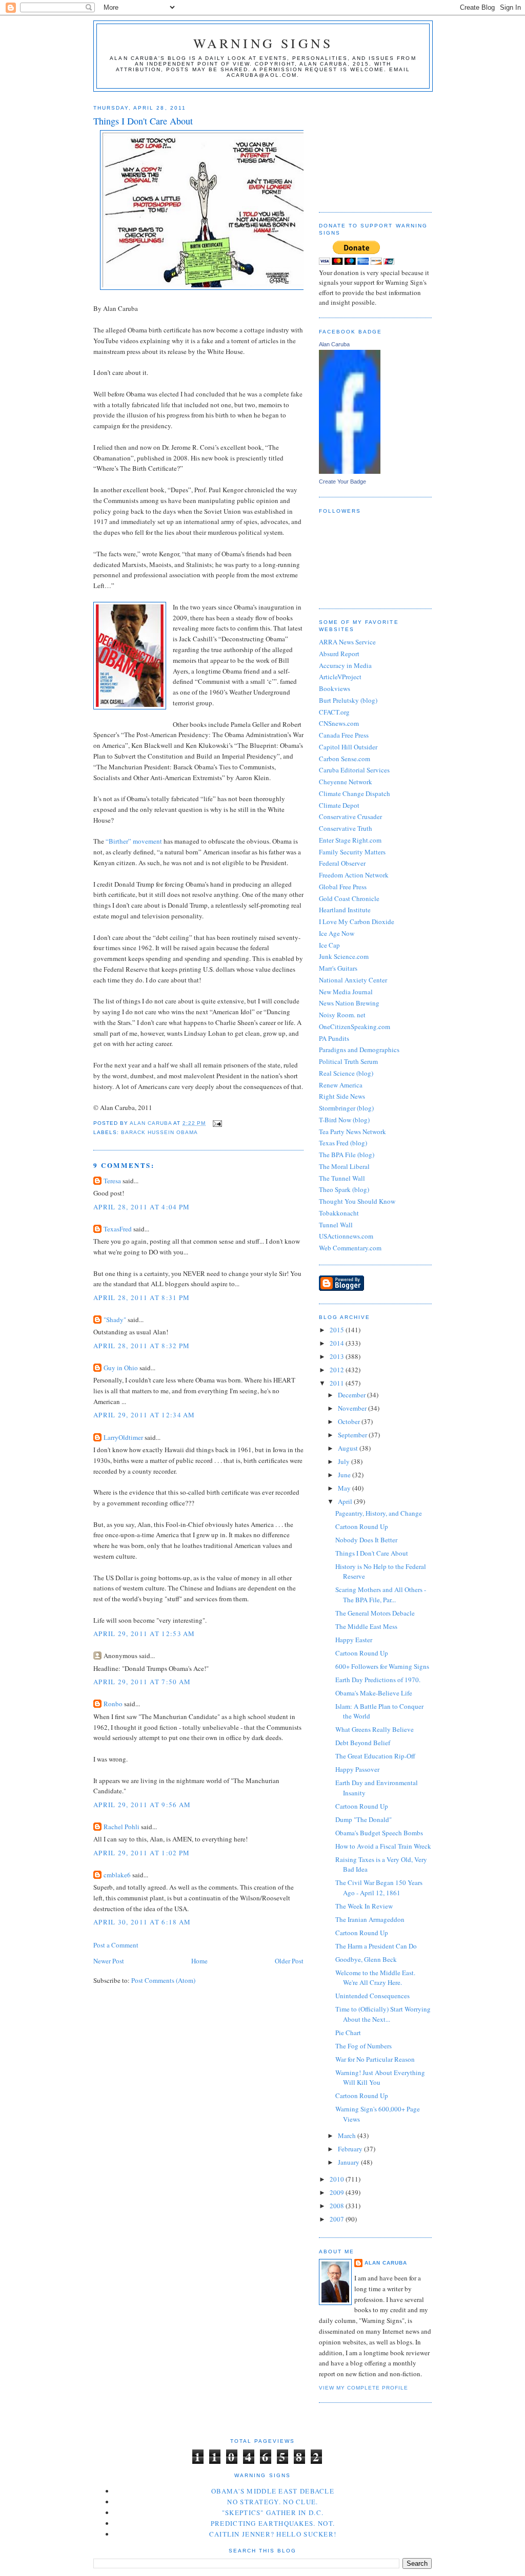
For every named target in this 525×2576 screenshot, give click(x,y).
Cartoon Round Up (362, 1526)
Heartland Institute (345, 910)
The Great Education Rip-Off (375, 1756)
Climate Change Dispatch (355, 793)
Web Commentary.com (350, 1248)
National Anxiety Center (353, 980)
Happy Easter (354, 1640)
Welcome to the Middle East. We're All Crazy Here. (375, 1978)
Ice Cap (329, 945)
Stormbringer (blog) (346, 1108)
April (346, 1501)
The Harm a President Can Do (376, 1946)
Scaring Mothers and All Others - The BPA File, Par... (381, 1595)
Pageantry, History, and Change (379, 1513)
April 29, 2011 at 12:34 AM (144, 1415)
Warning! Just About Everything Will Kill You (380, 2078)
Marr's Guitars (338, 968)
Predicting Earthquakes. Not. (273, 2523)
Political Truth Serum (348, 1061)
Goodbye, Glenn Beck (366, 1959)
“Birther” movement (134, 841)
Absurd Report (339, 654)
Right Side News (342, 1096)
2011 (338, 1383)
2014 (338, 1343)
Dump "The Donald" (364, 1819)
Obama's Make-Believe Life (374, 1693)
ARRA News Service (347, 642)
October (350, 1421)
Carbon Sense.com (345, 759)
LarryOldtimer (123, 1437)
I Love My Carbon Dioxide (357, 922)
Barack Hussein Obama (159, 1132)
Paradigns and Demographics (359, 1050)
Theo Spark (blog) (344, 1189)
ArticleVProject (340, 677)
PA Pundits (334, 1038)
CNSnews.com (339, 723)
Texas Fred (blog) (343, 1143)
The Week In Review (364, 1906)
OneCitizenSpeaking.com (355, 1027)
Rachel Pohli (122, 1827)
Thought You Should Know (357, 1201)
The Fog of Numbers (364, 2046)
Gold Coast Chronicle (349, 898)
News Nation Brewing (349, 1003)
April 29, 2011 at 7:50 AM (142, 1682)
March (348, 2135)
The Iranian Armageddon (370, 1919)
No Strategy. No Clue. (272, 2502)
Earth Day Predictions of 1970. (378, 1680)
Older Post (289, 1961)
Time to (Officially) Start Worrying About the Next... (383, 2014)
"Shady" (115, 1320)
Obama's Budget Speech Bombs (379, 1833)
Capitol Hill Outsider (348, 747)
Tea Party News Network (352, 1132)
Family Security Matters (352, 852)
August (349, 1448)
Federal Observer (342, 863)
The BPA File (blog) (347, 1155)
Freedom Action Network (354, 875)
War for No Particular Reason (375, 2059)
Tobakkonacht (339, 1213)
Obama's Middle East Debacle (273, 2491)
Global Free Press (343, 887)
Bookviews (335, 688)
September (353, 1435)
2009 (338, 2192)
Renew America (341, 1085)
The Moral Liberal (344, 1166)
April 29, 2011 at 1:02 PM (142, 1853)
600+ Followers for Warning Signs (382, 1666)
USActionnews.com (346, 1236)
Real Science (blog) (346, 1073)
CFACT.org (334, 712)
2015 (338, 1330)
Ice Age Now (337, 933)
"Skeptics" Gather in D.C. (273, 2512)
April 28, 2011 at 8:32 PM (142, 1346)
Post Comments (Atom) (163, 1980)
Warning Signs (263, 43)
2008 (338, 2206)
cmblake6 (117, 1875)
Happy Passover (357, 1769)
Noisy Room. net (342, 1015)
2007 (338, 2219)
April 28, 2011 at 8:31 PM (142, 1297)
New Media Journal (346, 992)
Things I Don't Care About (372, 1553)
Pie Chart (348, 2033)
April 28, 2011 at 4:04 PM (142, 1207)
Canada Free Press (344, 735)
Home (199, 1961)
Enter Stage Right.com (350, 840)
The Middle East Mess (366, 1626)
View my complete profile (364, 2388)
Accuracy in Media (345, 665)
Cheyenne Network (346, 782)
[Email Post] (217, 1123)
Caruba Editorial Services (354, 770)
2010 (338, 2179)
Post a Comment (116, 1945)
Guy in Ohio (121, 1368)
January (349, 2162)
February (351, 2149)
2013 (338, 1356)
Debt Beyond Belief (363, 1743)
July (345, 1461)
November (353, 1408)
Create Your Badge (342, 481)
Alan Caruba (334, 344)
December (352, 1395)
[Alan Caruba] (350, 471)
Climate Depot (339, 805)
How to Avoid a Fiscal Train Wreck (383, 1846)
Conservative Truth (346, 828)
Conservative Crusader (350, 816)
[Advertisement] (370, 148)
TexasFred (118, 1229)
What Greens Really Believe (375, 1729)
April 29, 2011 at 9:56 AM (142, 1805)
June (345, 1475)
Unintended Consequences (372, 1996)
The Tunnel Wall (342, 1178)
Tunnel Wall (336, 1225)
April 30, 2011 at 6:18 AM (142, 1922)
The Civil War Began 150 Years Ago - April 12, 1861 (379, 1888)
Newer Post (109, 1961)
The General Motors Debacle (375, 1613)
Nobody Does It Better (366, 1540)
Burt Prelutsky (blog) (348, 700)
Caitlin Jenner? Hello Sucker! (273, 2534)
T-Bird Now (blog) (344, 1120)
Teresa (112, 1181)
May (345, 1488)
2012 (338, 1370)
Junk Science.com (344, 956)
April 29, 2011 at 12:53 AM (144, 1633)
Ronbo (113, 1704)
